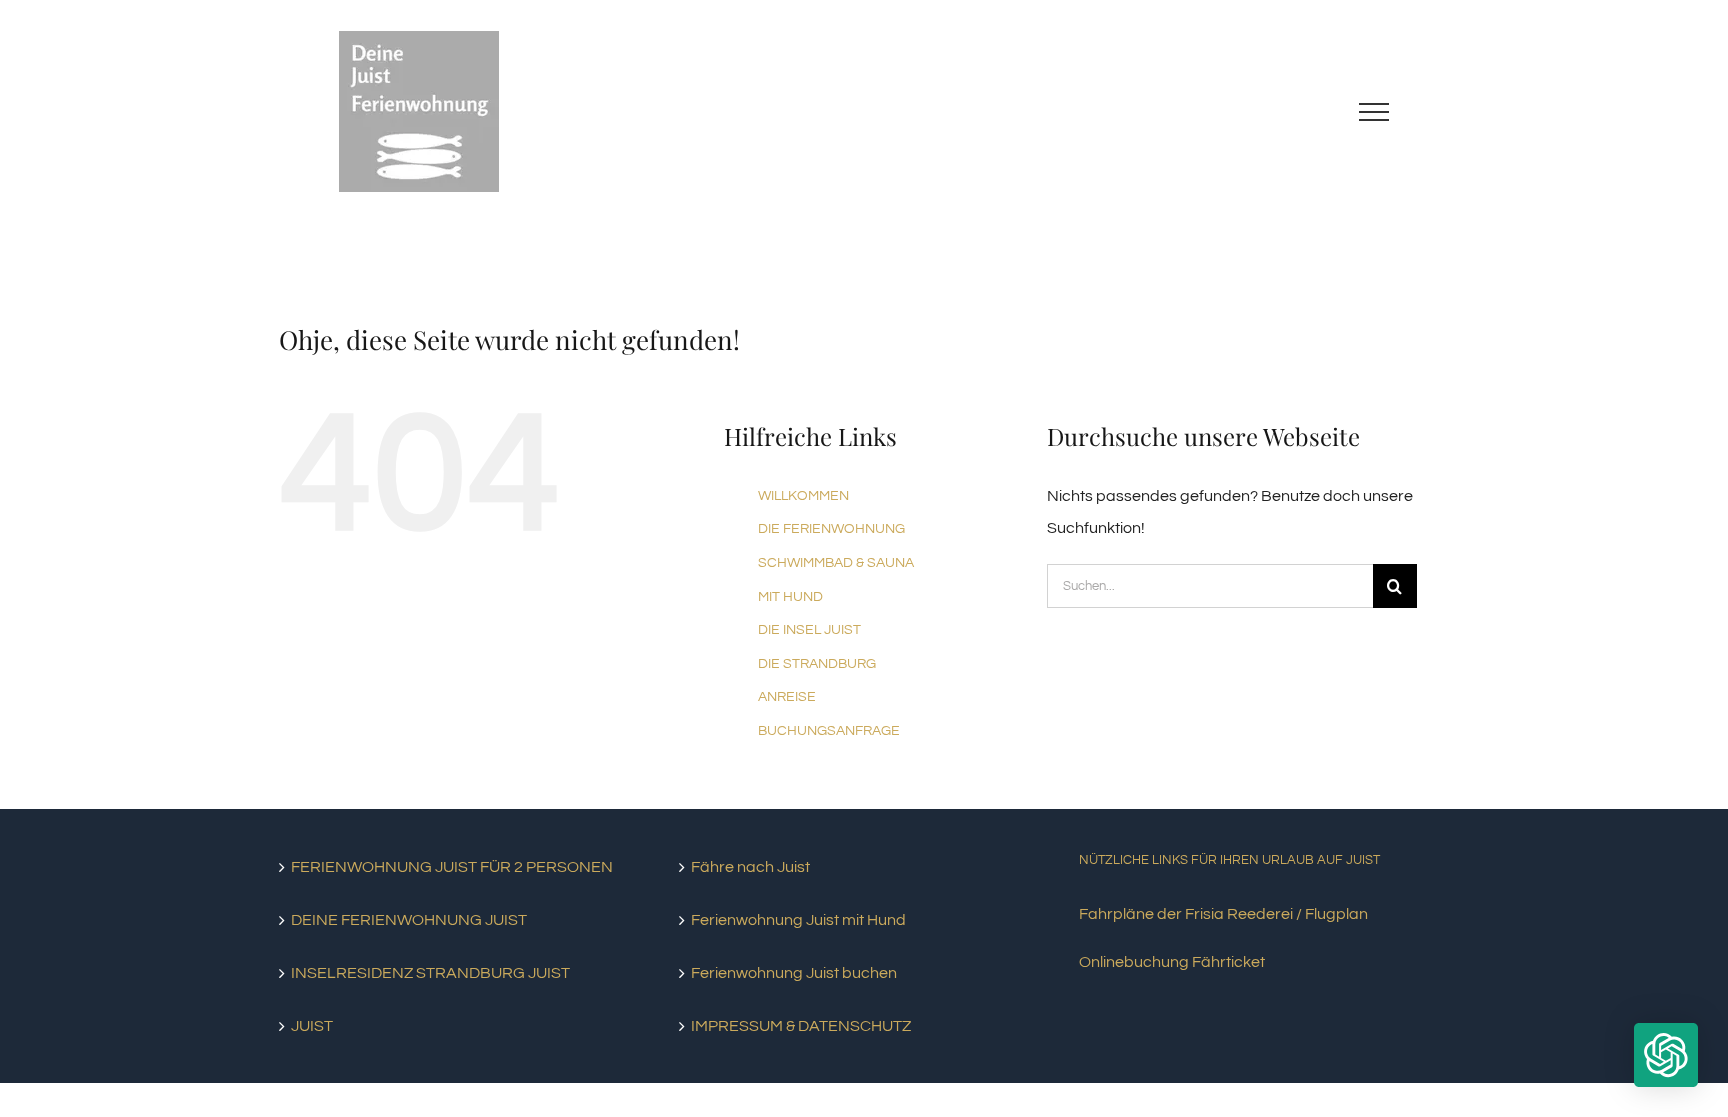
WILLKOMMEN (803, 496)
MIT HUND (790, 597)
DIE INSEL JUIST (809, 630)
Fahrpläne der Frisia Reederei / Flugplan (1223, 914)
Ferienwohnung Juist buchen (794, 973)
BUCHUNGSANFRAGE (829, 731)
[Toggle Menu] (1374, 112)
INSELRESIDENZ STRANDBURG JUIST (430, 973)
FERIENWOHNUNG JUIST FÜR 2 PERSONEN (452, 867)
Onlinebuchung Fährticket (1172, 962)
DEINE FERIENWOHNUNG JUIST (409, 920)
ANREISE (787, 697)
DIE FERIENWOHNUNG (831, 529)
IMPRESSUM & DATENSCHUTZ (801, 1026)
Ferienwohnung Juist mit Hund (798, 920)
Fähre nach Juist (750, 867)
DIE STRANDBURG (817, 664)
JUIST (312, 1026)
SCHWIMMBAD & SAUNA (836, 563)
